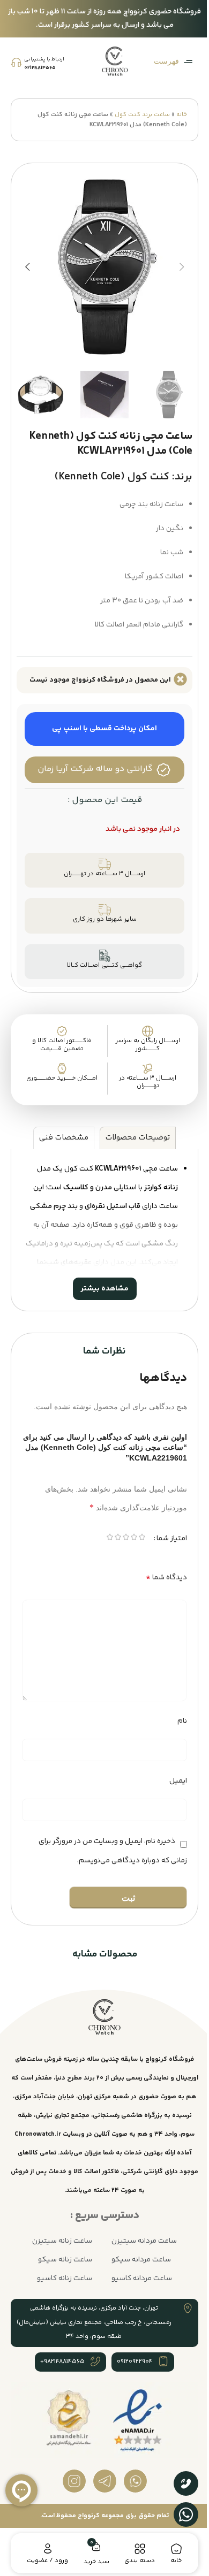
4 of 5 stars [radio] (110, 1544)
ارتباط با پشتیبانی (44, 59)
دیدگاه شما (158, 1582)
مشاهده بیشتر (100, 1294)
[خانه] (170, 2549)
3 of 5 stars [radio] (118, 1544)
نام (174, 1726)
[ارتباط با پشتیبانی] (16, 62)
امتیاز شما (164, 1543)
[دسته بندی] (135, 2549)
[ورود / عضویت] (46, 2549)
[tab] (134, 1143)
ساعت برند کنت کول (142, 115)
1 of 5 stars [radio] (134, 1544)
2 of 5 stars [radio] (126, 1544)
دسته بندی (135, 2561)
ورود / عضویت (46, 2561)
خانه (182, 115)
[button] (182, 267)
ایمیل (170, 1786)
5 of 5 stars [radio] (102, 1544)
